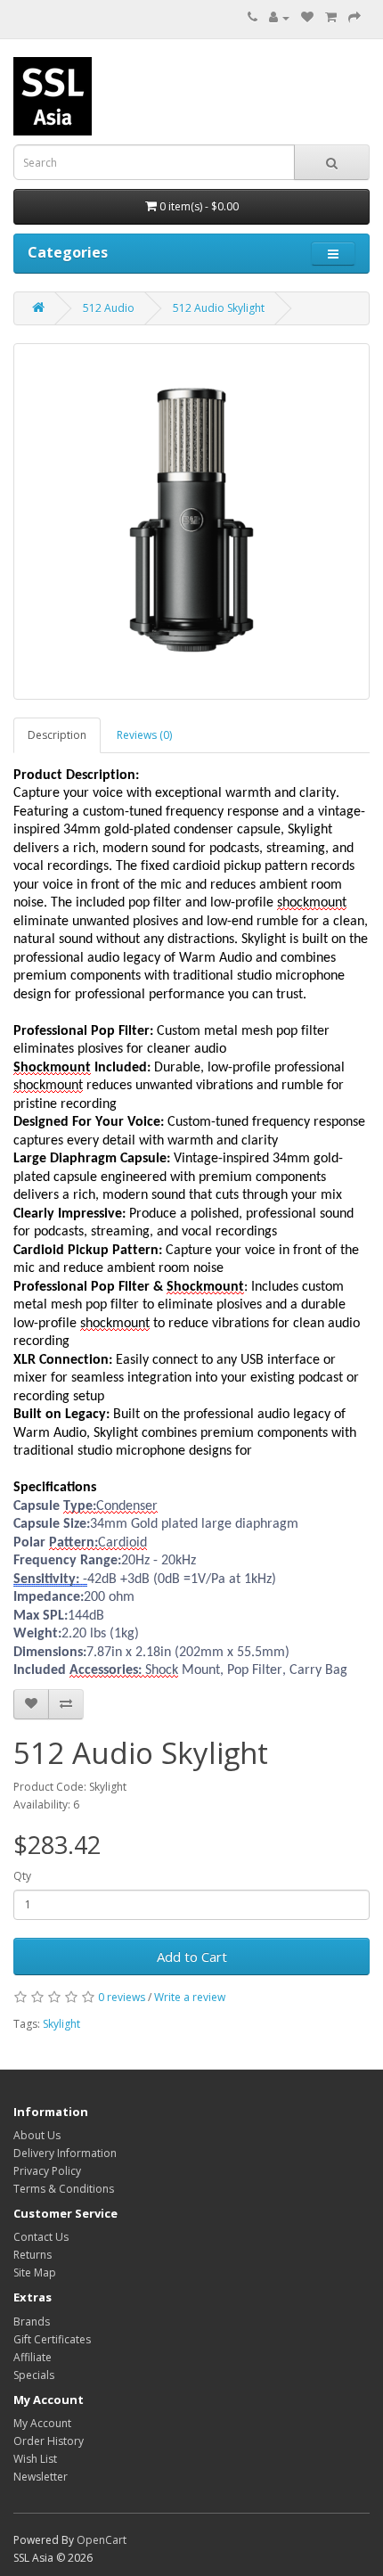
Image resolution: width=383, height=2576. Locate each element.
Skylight (61, 2024)
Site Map (35, 2272)
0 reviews (122, 1997)
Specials (34, 2375)
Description (57, 735)
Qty (22, 1876)
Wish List (35, 2459)
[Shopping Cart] (331, 17)
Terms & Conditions (64, 2189)
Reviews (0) (144, 735)
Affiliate (33, 2357)
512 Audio (109, 308)
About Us (37, 2135)
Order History (49, 2441)
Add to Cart (192, 1957)
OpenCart (102, 2540)
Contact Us (41, 2237)
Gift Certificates (52, 2339)
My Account (42, 2423)
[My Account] (279, 17)
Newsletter (41, 2477)
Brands (32, 2322)
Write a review (190, 1997)
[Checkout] (354, 17)
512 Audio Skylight (219, 308)
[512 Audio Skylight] (191, 521)
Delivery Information (65, 2153)
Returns (33, 2255)
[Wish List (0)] (307, 17)
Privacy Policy (47, 2171)
